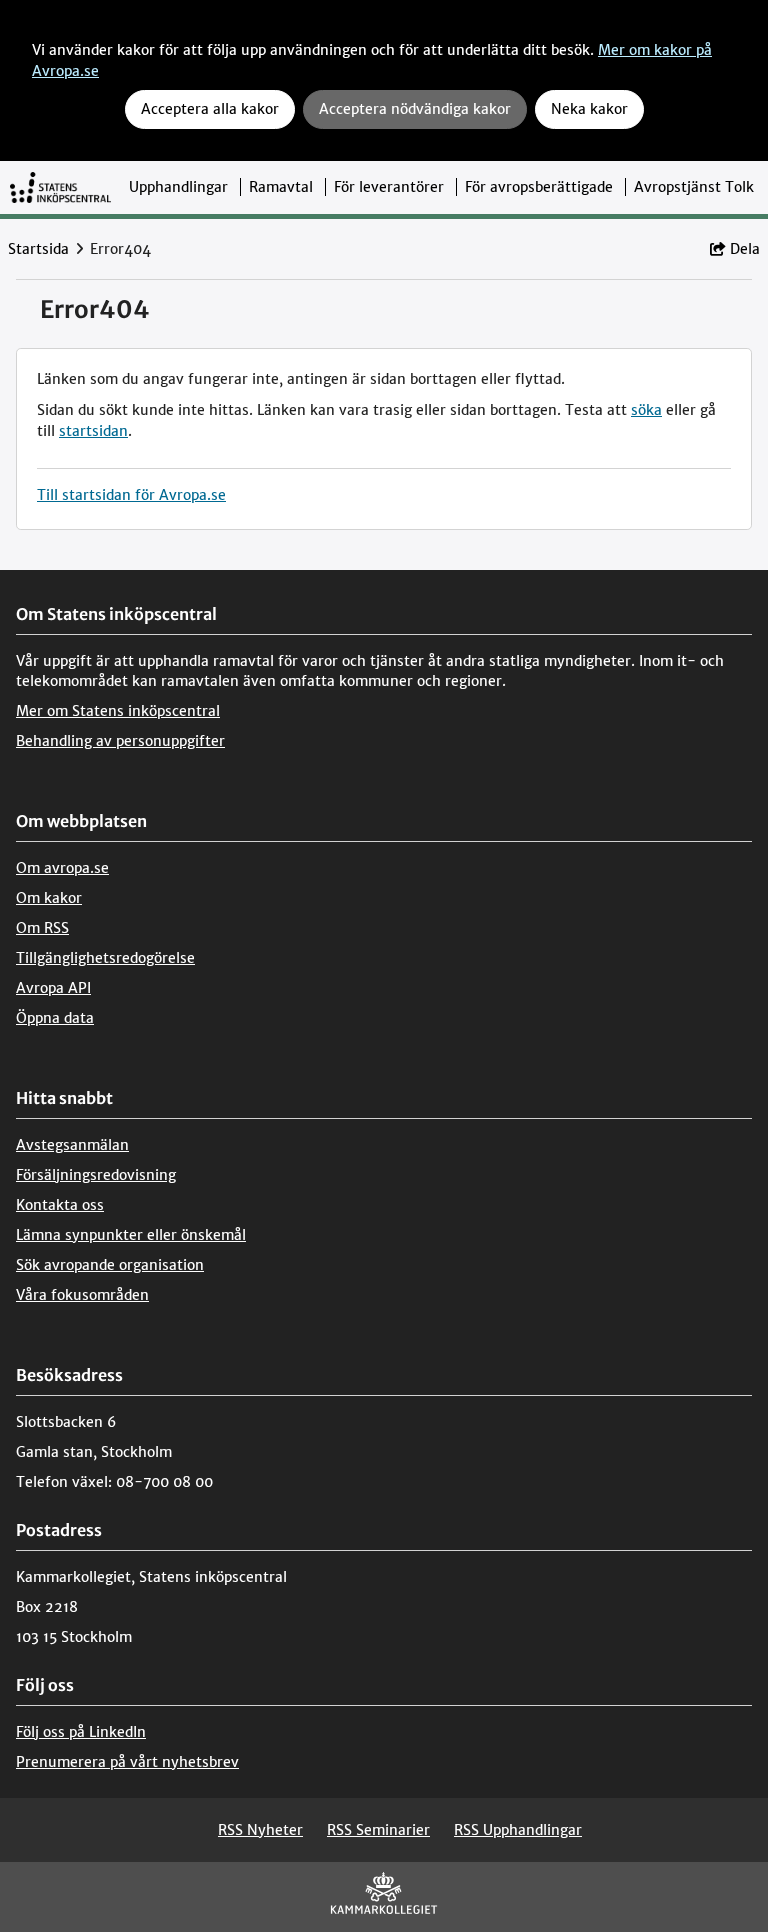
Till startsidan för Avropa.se (131, 495)
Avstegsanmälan (72, 1145)
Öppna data (55, 1018)
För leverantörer (389, 187)
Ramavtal (281, 187)
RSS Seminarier (378, 1830)
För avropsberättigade (539, 187)
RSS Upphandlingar (518, 1830)
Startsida (38, 249)
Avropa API (53, 988)
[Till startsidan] (60, 187)
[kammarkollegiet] (384, 1897)
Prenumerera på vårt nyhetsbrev (127, 1762)
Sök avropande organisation (110, 1265)
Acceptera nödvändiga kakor (415, 109)
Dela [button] (745, 249)
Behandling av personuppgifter (120, 741)
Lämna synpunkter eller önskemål (131, 1235)
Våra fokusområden (82, 1295)
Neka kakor (589, 109)
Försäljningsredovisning (96, 1175)
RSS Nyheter (260, 1830)
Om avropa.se (62, 868)
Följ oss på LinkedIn (81, 1732)
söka (646, 410)
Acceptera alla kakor (210, 109)
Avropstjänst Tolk (694, 187)
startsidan (93, 431)
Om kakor (49, 898)
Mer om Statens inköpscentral (118, 711)
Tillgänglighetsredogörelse (105, 958)
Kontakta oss (60, 1205)
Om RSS (42, 928)
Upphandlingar (178, 187)
